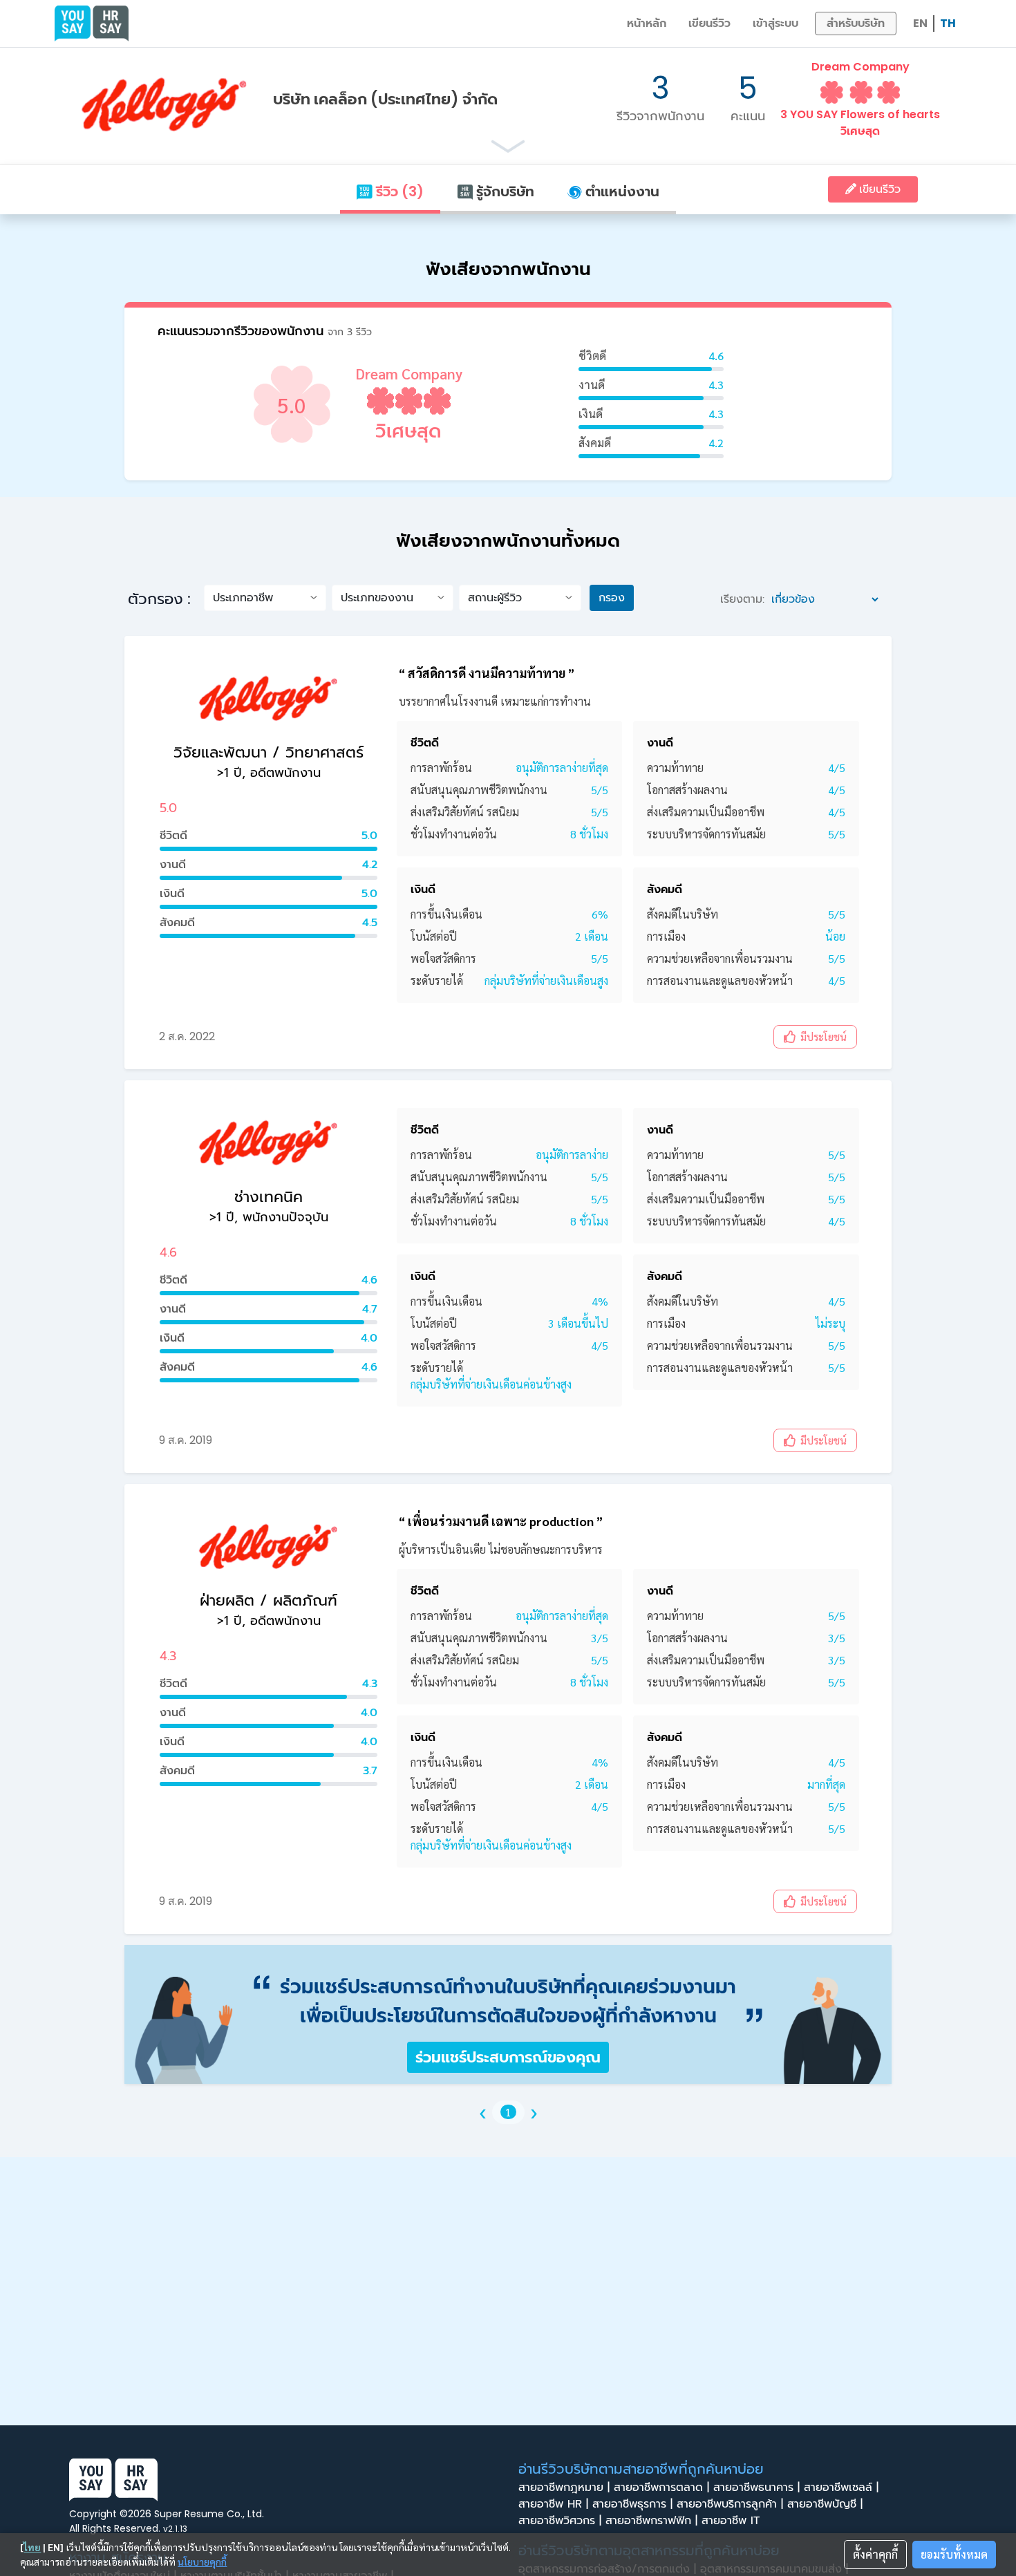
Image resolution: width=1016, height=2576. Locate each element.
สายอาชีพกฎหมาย (564, 2488)
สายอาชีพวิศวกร (560, 2521)
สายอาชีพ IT (733, 2521)
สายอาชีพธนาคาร (756, 2488)
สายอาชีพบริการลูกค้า (730, 2504)
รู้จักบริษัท (504, 191)
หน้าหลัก (647, 23)
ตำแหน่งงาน (621, 191)
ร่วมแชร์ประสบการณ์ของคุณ (508, 2057)
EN (920, 23)
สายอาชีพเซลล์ (841, 2488)
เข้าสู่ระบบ (775, 23)
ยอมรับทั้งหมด (954, 2554)
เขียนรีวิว (709, 23)
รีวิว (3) (398, 191)
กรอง (612, 598)
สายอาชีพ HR (553, 2504)
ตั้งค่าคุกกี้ (875, 2554)
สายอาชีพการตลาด (661, 2488)
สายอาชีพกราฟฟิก (651, 2521)
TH (948, 23)
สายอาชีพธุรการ (632, 2504)
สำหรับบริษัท (856, 23)
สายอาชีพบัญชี (825, 2504)
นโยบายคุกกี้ (202, 2561)
